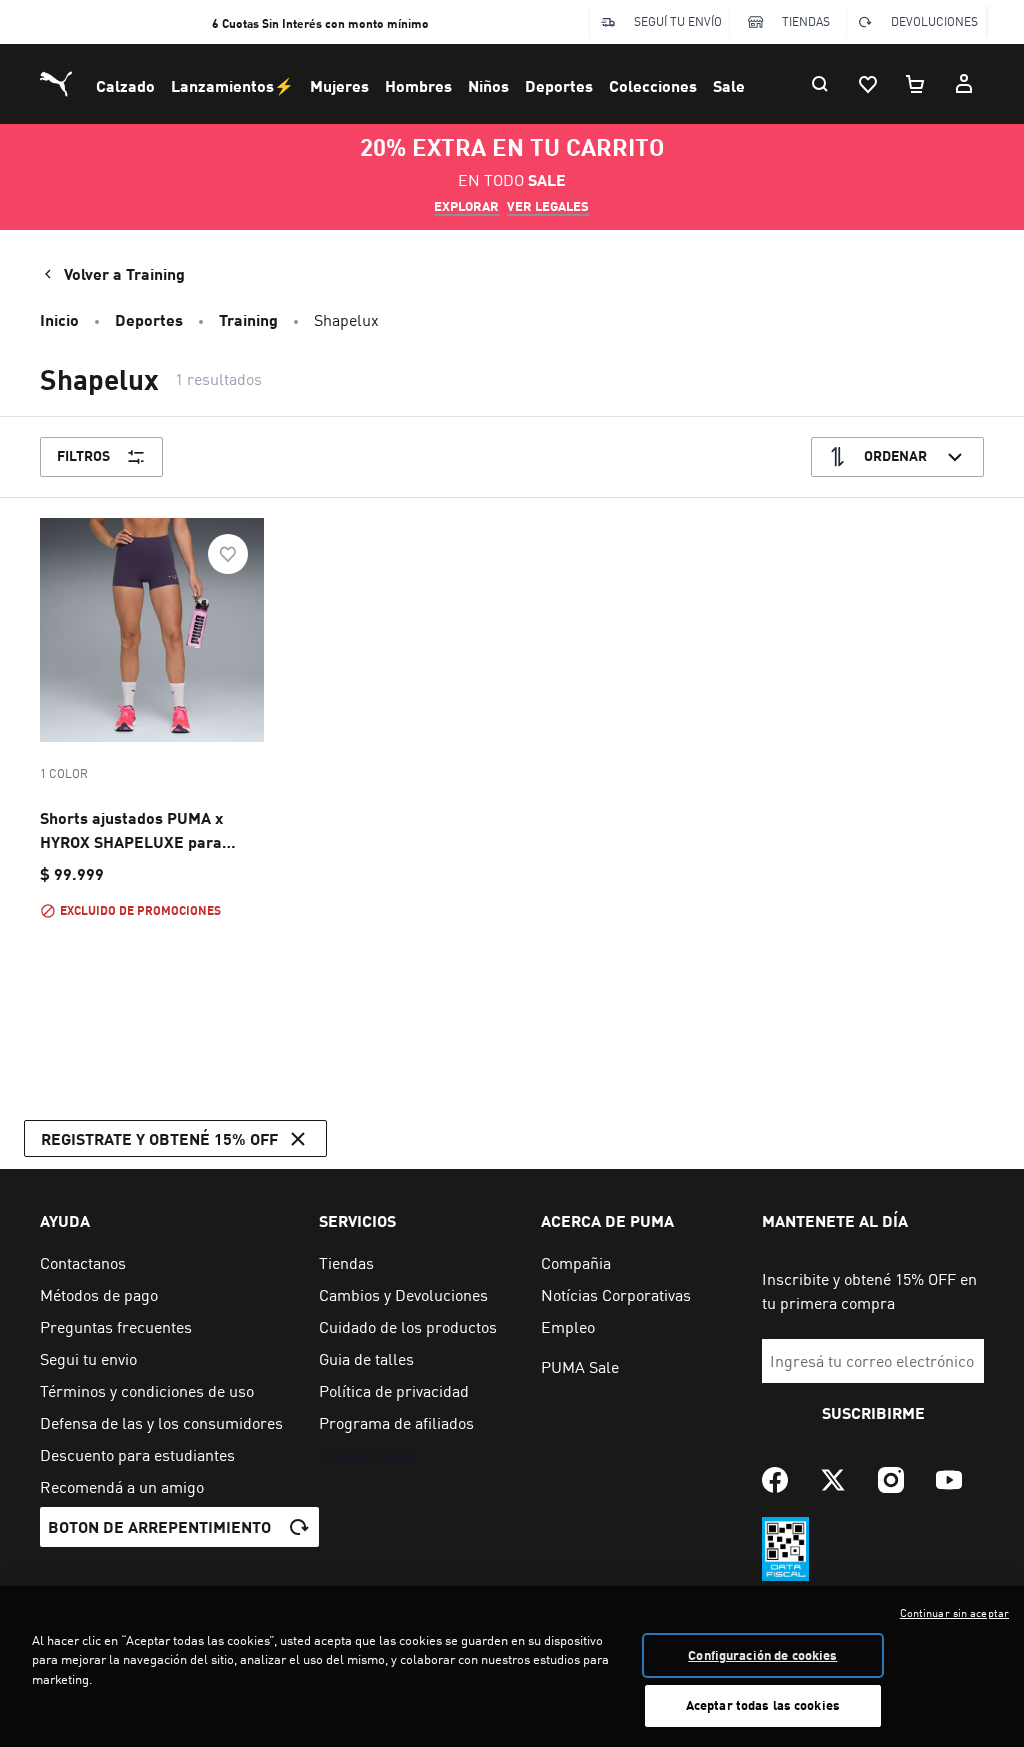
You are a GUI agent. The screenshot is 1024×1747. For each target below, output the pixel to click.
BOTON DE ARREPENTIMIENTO (159, 1526)
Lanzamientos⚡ (232, 85)
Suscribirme (873, 1412)
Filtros (83, 455)
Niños (488, 85)
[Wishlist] (868, 84)
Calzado (125, 85)
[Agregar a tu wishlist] (228, 554)
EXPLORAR (466, 206)
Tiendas (806, 21)
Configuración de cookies (762, 1655)
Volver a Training (124, 273)
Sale (729, 85)
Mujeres (339, 85)
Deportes (559, 85)
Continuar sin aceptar (954, 1613)
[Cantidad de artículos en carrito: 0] (916, 84)
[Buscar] (820, 84)
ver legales (548, 206)
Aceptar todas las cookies (763, 1705)
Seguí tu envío (678, 21)
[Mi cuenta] (964, 84)
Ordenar (895, 455)
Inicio (59, 319)
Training (248, 319)
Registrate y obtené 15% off (159, 1138)
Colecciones (653, 85)
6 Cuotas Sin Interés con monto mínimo (320, 23)
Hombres (418, 85)
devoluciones (934, 21)
